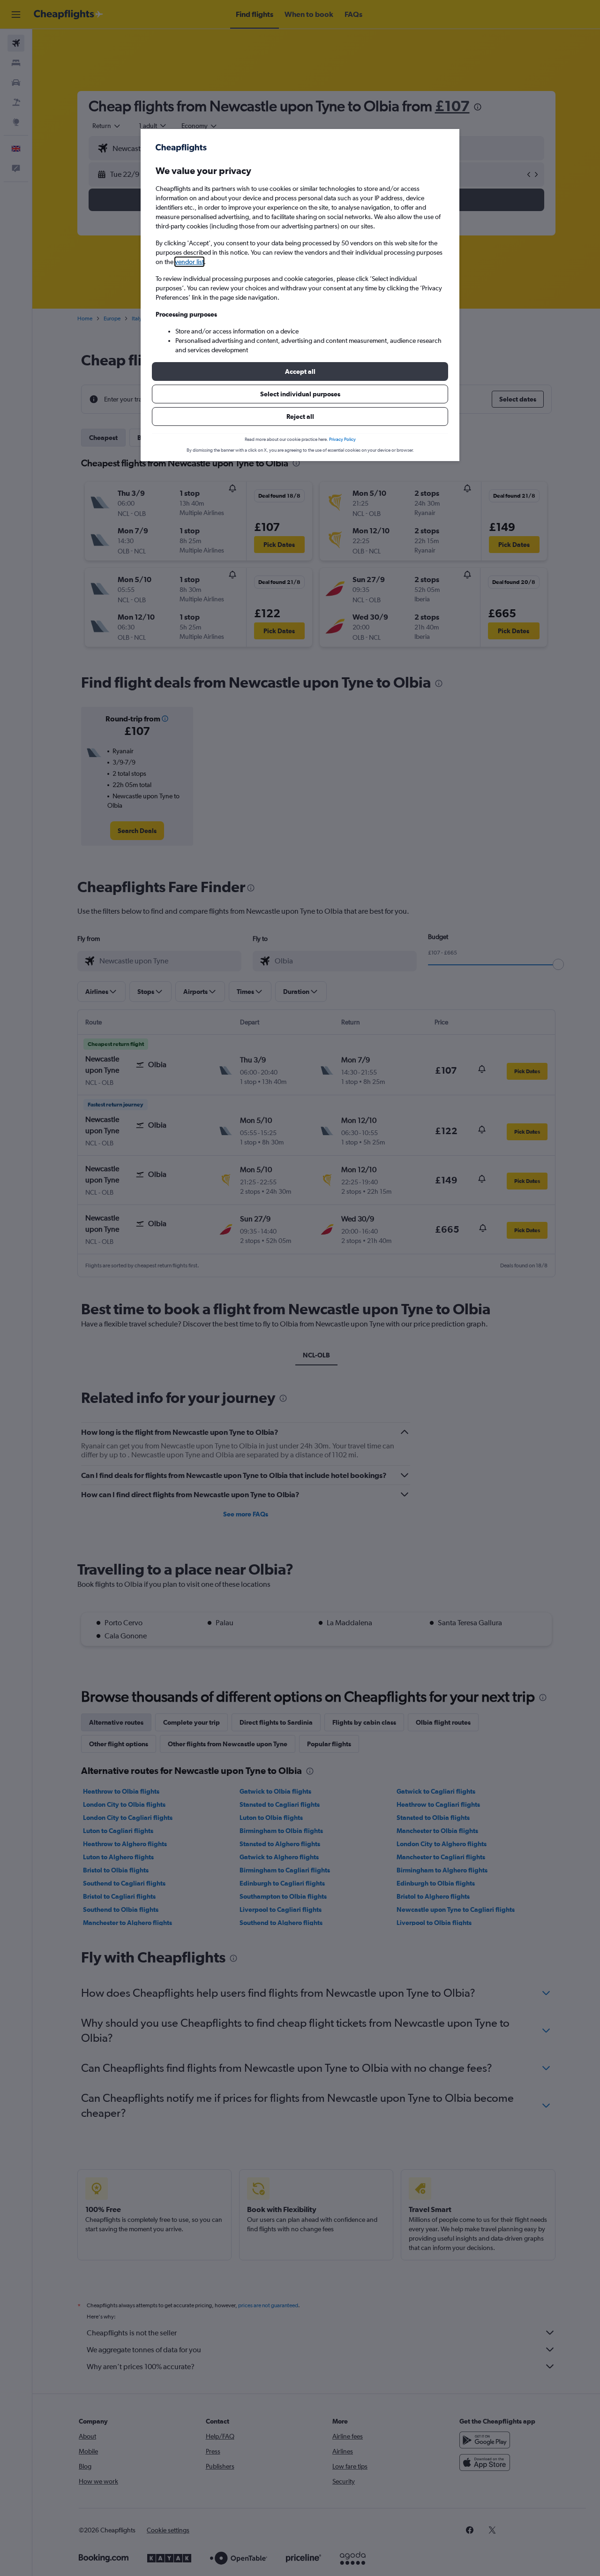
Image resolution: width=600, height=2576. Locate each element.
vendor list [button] (189, 262)
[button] (300, 371)
